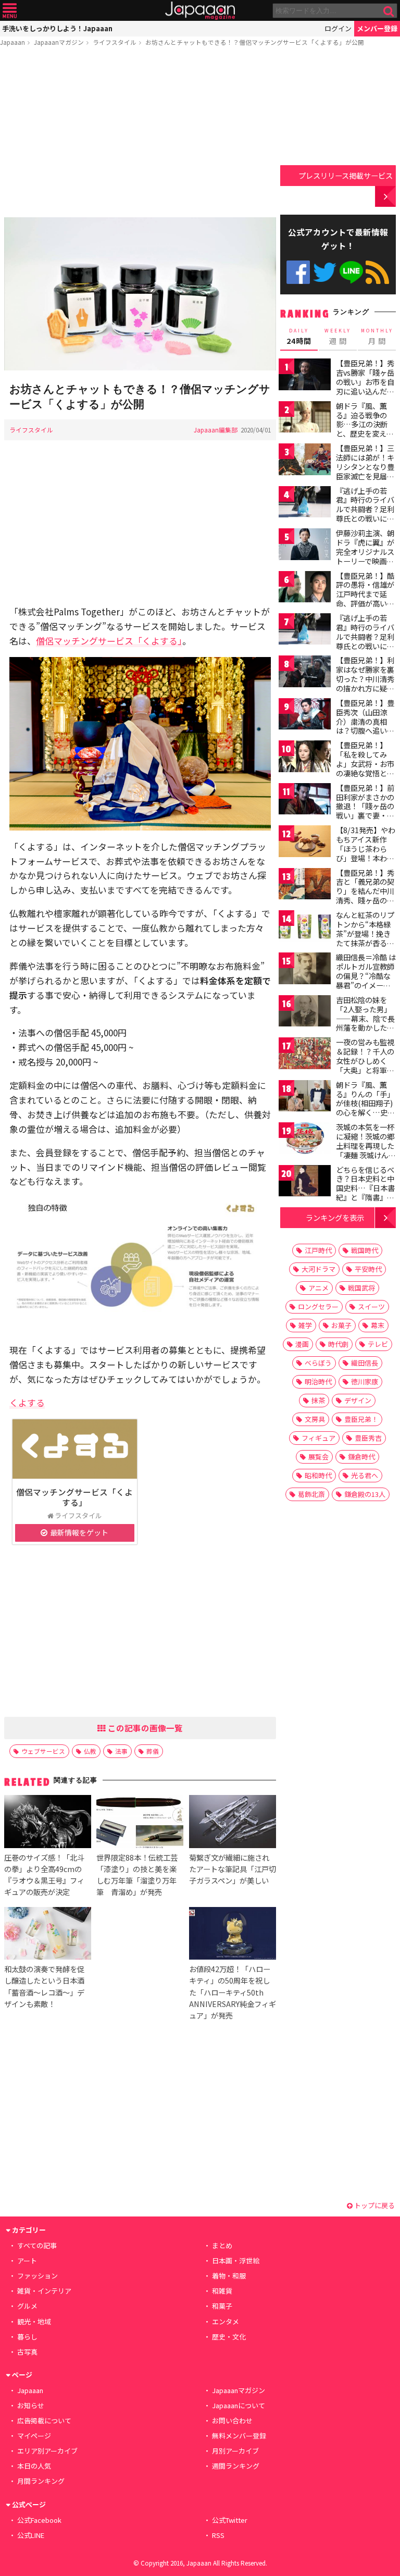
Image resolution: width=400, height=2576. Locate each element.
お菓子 (341, 1325)
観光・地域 (34, 2321)
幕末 (378, 1325)
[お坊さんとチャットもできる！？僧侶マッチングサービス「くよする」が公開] (140, 295)
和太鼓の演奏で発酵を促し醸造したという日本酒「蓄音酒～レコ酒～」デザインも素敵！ (44, 1986)
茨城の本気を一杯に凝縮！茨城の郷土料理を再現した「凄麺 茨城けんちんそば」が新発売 (366, 1145)
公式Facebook (298, 272)
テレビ (378, 1344)
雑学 (305, 1325)
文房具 (315, 1419)
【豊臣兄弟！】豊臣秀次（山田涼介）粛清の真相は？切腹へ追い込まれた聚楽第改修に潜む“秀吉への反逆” (365, 730)
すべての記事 (37, 2245)
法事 (121, 1751)
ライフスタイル (115, 42)
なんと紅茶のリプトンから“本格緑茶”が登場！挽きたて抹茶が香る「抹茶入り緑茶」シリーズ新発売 (365, 938)
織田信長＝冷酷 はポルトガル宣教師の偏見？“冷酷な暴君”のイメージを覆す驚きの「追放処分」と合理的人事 (366, 985)
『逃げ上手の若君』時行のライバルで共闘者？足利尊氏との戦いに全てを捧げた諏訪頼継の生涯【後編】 (365, 641)
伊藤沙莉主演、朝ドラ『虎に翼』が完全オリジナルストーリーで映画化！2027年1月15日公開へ (365, 556)
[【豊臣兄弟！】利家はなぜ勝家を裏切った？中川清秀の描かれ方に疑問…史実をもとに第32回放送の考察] (305, 673)
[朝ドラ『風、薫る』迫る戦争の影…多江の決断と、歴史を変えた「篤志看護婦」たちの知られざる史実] (305, 419)
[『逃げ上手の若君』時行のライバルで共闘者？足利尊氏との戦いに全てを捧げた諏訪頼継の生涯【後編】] (305, 631)
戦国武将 (361, 1288)
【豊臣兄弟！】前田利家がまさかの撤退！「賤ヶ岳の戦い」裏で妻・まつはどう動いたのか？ (365, 811)
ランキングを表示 (335, 1217)
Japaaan (200, 11)
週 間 (338, 337)
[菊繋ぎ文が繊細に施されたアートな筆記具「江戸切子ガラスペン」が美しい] (233, 1823)
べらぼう (318, 1363)
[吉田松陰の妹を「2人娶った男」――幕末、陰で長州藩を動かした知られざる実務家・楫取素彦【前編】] (305, 1013)
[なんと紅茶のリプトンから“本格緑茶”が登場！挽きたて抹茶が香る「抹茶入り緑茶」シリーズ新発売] (305, 928)
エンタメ (226, 2321)
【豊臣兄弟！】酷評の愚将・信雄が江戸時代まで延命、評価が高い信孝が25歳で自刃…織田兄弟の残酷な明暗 (366, 603)
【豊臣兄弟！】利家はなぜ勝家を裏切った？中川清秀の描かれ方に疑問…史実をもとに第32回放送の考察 (366, 683)
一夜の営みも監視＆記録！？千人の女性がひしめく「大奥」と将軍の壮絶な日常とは (365, 1060)
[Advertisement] (140, 134)
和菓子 (222, 2306)
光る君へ (365, 1475)
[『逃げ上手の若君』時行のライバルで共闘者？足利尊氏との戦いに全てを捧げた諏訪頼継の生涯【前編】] (305, 504)
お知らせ (31, 2405)
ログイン (338, 28)
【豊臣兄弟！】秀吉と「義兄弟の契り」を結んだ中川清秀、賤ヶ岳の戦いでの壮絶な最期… (365, 896)
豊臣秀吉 (368, 1438)
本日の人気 (34, 2466)
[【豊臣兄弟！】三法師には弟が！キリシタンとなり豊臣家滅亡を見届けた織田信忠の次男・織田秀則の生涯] (305, 461)
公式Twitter (325, 272)
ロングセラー (318, 1306)
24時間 (299, 337)
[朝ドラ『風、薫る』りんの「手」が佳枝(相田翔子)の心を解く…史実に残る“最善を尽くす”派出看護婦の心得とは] (305, 1098)
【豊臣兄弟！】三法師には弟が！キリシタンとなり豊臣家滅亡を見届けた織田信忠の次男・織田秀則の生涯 (365, 476)
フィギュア (318, 1438)
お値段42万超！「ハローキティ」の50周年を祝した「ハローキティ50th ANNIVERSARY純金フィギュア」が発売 (233, 1992)
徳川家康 (365, 1382)
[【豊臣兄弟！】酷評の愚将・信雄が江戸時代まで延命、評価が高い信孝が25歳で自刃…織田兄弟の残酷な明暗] (305, 589)
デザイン (358, 1400)
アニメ (318, 1288)
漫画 (302, 1344)
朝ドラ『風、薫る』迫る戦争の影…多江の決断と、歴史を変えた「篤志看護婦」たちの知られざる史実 (365, 434)
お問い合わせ (232, 2420)
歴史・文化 (229, 2337)
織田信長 (365, 1363)
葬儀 (153, 1751)
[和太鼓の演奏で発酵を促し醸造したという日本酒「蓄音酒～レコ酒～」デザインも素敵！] (48, 1935)
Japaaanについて (239, 2405)
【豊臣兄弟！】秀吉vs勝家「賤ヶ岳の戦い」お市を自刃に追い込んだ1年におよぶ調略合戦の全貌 (365, 386)
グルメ (27, 2306)
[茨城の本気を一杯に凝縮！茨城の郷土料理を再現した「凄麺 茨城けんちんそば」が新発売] (305, 1140)
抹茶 (318, 1400)
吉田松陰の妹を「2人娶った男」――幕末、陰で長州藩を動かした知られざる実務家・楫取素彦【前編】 (365, 1023)
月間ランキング (41, 2481)
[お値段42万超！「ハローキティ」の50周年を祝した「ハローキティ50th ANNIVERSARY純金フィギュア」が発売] (233, 1935)
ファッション (37, 2276)
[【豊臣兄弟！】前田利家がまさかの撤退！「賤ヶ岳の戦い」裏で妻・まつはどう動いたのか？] (305, 801)
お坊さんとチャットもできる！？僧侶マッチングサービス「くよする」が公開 (255, 42)
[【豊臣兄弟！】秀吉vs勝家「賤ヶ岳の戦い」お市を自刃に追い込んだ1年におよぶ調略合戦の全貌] (305, 376)
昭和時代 (318, 1475)
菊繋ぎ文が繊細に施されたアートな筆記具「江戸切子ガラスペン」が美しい (233, 1869)
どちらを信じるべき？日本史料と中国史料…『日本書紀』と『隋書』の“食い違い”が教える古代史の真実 (365, 1193)
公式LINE (351, 272)
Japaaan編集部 (216, 430)
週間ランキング (236, 2466)
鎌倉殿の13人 (365, 1494)
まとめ (222, 2245)
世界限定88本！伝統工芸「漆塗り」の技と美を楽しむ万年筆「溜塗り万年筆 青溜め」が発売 (137, 1874)
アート (27, 2261)
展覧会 (318, 1457)
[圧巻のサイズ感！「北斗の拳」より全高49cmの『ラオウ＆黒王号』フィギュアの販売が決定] (48, 1823)
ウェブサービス (43, 1751)
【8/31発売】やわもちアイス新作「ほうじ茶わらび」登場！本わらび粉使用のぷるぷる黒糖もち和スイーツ (366, 858)
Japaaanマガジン (59, 42)
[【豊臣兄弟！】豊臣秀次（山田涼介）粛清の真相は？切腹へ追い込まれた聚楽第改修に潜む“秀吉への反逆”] (305, 716)
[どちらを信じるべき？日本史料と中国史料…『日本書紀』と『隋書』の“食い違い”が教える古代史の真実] (305, 1182)
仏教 (90, 1751)
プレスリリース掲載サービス (346, 175)
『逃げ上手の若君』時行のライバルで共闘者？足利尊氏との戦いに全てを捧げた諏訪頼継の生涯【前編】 (365, 514)
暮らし (27, 2337)
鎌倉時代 (361, 1457)
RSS (377, 272)
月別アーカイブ (235, 2451)
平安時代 (368, 1269)
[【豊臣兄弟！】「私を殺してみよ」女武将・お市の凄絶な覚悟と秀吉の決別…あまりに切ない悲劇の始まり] (305, 758)
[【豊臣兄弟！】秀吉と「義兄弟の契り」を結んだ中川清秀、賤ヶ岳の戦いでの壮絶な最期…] (305, 885)
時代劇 (338, 1344)
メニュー (10, 11)
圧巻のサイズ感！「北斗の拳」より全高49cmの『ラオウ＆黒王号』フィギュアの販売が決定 (44, 1874)
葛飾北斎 (311, 1494)
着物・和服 (229, 2276)
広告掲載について (44, 2420)
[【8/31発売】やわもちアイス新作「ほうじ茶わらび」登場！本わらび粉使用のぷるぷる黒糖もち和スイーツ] (305, 843)
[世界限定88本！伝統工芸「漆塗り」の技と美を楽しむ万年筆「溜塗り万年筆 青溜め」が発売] (140, 1823)
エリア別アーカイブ (47, 2451)
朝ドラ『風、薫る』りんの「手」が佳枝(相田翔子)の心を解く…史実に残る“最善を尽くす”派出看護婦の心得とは (365, 1112)
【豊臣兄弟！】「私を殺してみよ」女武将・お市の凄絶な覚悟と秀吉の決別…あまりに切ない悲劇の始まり (365, 773)
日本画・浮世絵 (236, 2261)
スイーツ (371, 1306)
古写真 (27, 2352)
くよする (27, 1402)
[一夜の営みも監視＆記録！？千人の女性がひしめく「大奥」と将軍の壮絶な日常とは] (305, 1055)
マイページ (34, 2436)
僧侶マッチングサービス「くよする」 (109, 641)
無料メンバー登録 (239, 2436)
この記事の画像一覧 (144, 1728)
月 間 (377, 337)
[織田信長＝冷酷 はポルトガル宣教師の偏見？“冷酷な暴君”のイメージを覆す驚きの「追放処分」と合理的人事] (305, 970)
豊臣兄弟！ (361, 1419)
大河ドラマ (318, 1269)
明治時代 (318, 1382)
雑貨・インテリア (44, 2291)
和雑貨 (222, 2291)
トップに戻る (374, 2205)
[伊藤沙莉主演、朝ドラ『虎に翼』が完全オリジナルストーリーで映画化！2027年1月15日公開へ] (305, 546)
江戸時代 (318, 1250)
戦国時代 (365, 1250)
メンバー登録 (377, 28)
